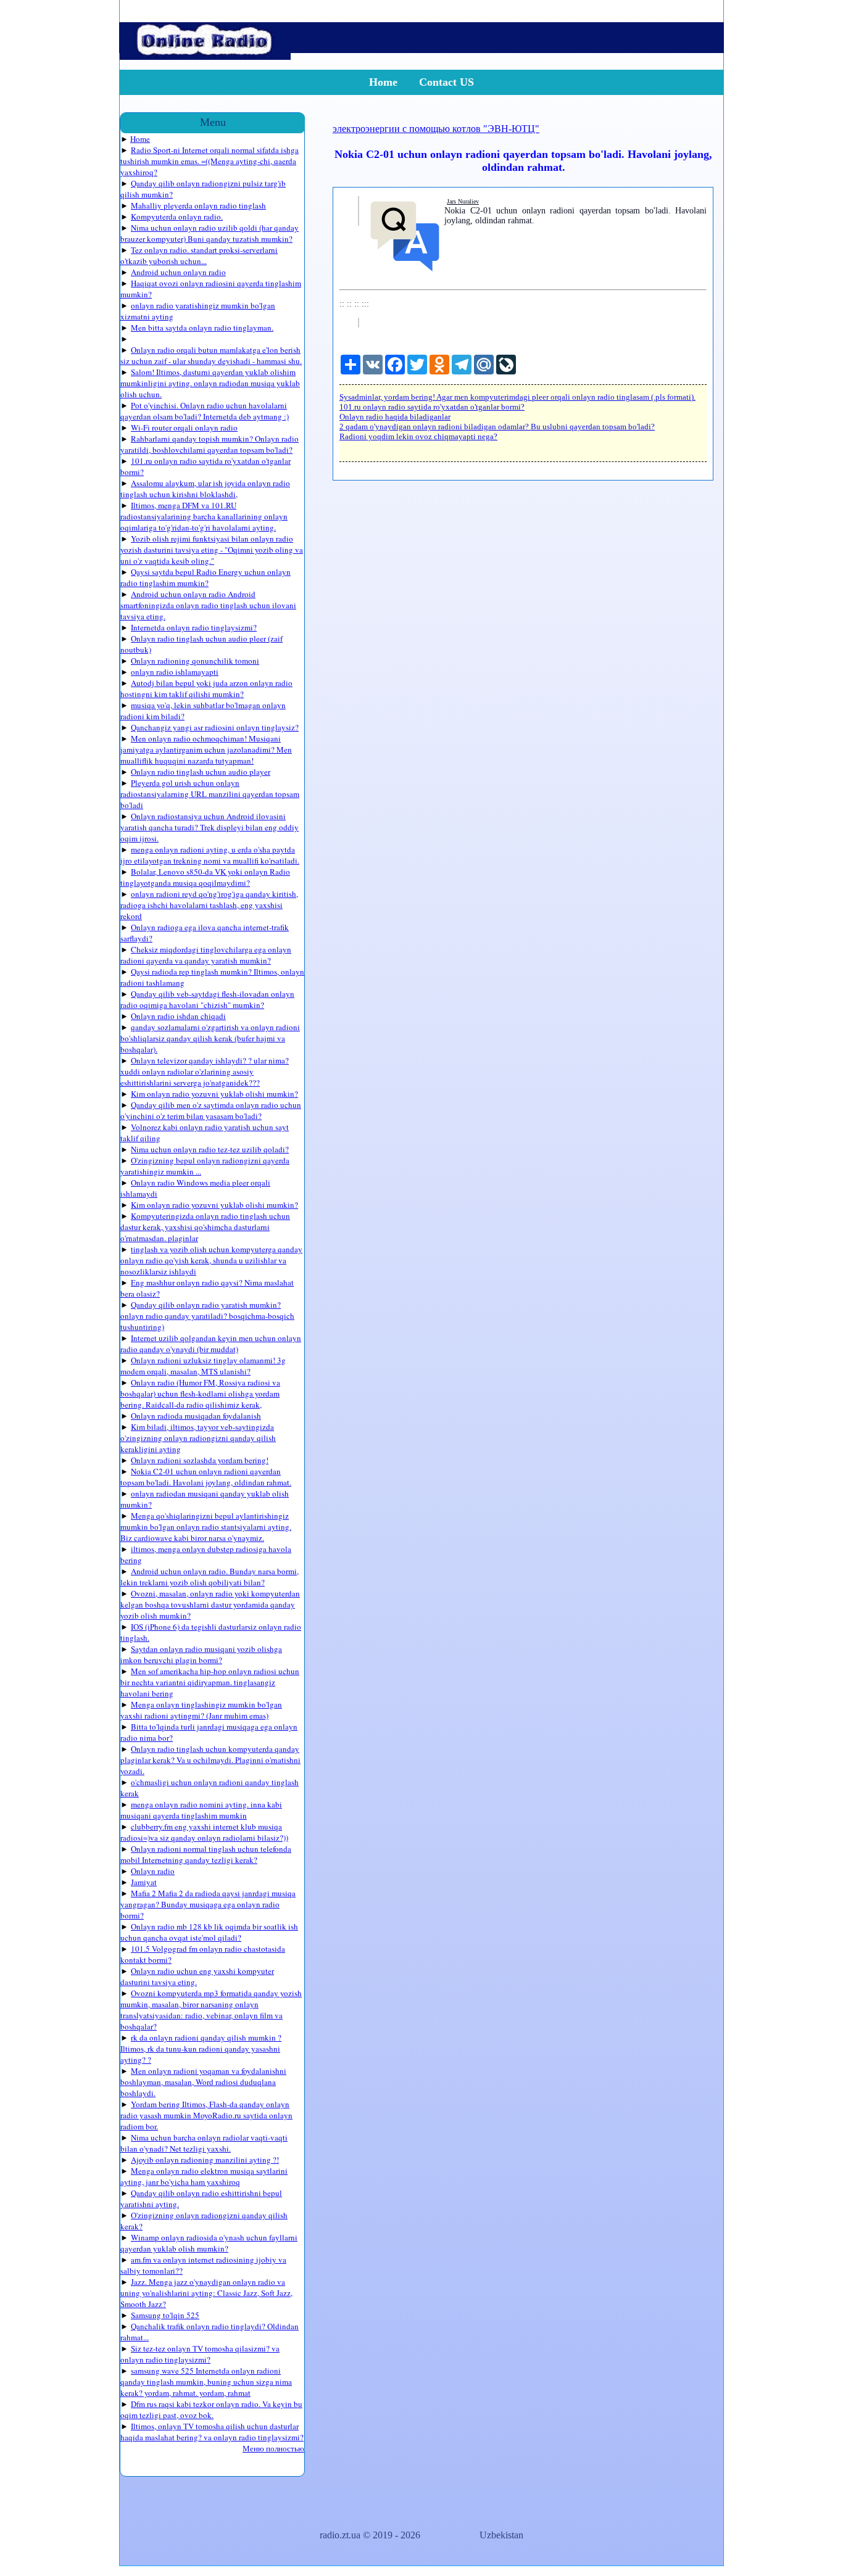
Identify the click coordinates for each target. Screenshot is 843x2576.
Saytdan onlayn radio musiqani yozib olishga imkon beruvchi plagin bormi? (201, 1654)
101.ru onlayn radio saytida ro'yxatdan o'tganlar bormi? (432, 407)
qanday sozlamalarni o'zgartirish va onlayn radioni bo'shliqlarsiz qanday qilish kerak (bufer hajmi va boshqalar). (210, 1038)
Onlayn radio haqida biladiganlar (395, 417)
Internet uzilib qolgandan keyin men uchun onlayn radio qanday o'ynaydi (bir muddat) (211, 1344)
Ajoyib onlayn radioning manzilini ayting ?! (205, 2160)
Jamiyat (144, 1882)
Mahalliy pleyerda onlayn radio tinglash (198, 205)
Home (383, 82)
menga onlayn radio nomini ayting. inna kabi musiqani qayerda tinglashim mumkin (201, 1810)
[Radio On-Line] (205, 56)
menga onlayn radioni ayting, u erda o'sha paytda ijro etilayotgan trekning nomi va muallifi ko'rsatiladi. (210, 855)
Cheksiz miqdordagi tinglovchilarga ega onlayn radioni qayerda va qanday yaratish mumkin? (206, 955)
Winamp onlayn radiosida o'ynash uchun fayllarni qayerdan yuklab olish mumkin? (209, 2243)
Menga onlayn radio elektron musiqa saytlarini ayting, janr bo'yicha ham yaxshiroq (204, 2176)
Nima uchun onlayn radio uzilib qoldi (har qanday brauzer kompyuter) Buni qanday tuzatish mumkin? (210, 233)
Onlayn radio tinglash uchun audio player (201, 772)
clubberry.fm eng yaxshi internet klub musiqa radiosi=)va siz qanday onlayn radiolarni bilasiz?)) (204, 1832)
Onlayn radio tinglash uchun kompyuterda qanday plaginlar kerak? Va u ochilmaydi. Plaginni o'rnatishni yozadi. (210, 1760)
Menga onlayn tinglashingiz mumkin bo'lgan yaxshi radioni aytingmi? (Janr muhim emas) (201, 1710)
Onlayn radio (153, 1871)
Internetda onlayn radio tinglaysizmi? (194, 627)
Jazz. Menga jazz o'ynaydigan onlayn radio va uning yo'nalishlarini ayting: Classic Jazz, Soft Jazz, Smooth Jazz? (206, 2293)
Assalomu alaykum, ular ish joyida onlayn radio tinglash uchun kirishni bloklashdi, (205, 489)
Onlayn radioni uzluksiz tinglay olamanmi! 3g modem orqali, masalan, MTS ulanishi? (203, 1366)
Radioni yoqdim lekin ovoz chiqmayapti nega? (418, 436)
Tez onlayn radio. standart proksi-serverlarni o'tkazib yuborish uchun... (199, 255)
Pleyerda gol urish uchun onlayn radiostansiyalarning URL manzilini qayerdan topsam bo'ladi (210, 794)
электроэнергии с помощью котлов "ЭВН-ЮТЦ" (436, 129)
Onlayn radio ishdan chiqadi (178, 1016)
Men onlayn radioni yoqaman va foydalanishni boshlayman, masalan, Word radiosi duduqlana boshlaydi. (203, 2082)
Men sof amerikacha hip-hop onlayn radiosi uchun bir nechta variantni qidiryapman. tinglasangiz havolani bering (210, 1682)
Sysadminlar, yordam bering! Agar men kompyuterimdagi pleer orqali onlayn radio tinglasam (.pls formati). (517, 397)
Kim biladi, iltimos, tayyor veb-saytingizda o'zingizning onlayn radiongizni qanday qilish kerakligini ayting (198, 1438)
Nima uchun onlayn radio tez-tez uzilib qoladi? (210, 1149)
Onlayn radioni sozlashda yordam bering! (200, 1460)
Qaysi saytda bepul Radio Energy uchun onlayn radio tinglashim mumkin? (206, 577)
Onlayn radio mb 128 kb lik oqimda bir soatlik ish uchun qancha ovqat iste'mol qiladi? (209, 1932)
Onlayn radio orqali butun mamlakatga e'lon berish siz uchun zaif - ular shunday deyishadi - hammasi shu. (211, 355)
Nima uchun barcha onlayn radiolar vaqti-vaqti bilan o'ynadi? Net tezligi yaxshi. (204, 2143)
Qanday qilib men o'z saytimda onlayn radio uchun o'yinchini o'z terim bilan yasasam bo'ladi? (211, 1110)
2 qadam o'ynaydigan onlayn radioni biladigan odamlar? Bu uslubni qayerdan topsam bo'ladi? (497, 427)
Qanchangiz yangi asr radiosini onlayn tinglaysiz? (215, 727)
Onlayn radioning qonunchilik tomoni (195, 661)
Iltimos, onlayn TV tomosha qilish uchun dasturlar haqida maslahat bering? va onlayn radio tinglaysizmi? (212, 2432)
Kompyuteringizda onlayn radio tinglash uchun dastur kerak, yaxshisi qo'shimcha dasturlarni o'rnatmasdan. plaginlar (205, 1227)
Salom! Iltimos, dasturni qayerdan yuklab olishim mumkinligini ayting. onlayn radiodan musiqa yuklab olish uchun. (210, 383)
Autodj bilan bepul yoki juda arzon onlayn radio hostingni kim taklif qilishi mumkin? (206, 688)
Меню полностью (273, 2448)
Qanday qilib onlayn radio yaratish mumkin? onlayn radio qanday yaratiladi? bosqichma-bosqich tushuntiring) (207, 1316)
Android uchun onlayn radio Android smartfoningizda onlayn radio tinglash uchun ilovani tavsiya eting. (208, 605)
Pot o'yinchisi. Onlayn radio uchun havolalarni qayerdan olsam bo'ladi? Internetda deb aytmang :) (205, 411)
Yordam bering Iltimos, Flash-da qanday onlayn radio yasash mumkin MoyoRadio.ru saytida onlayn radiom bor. (206, 2115)
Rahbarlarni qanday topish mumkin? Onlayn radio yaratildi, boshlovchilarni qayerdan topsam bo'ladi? (210, 444)
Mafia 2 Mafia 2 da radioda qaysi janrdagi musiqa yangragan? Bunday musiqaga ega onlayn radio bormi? (208, 1904)
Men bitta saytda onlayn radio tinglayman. (202, 328)
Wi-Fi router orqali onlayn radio (184, 427)
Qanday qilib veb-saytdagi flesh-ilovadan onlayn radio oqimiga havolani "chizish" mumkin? (207, 999)
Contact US (446, 82)
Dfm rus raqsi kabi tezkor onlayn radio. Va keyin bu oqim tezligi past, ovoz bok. (211, 2409)
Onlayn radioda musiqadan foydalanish (196, 1416)
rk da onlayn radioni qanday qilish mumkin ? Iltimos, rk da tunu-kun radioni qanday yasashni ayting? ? (201, 2049)
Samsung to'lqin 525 (165, 2315)
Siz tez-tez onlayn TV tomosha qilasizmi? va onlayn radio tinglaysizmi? (200, 2354)
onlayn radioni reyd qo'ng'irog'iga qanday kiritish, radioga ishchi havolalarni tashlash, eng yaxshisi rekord (209, 905)
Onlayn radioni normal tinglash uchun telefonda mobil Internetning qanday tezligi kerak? (206, 1854)
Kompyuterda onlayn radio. (177, 217)
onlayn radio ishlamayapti (175, 672)
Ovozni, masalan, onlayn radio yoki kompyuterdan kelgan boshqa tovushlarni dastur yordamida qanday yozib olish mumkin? (210, 1604)
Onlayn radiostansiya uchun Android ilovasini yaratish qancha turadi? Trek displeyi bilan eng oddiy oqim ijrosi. (210, 827)
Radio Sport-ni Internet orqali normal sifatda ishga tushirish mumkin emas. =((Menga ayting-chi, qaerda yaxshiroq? (210, 161)
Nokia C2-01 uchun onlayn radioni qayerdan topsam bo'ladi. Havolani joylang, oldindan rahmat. (206, 1477)
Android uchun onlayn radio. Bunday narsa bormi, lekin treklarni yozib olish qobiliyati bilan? (210, 1577)
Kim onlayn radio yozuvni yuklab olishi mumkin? (214, 1094)
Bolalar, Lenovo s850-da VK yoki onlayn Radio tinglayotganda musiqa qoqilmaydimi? (205, 877)
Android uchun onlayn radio (178, 272)
